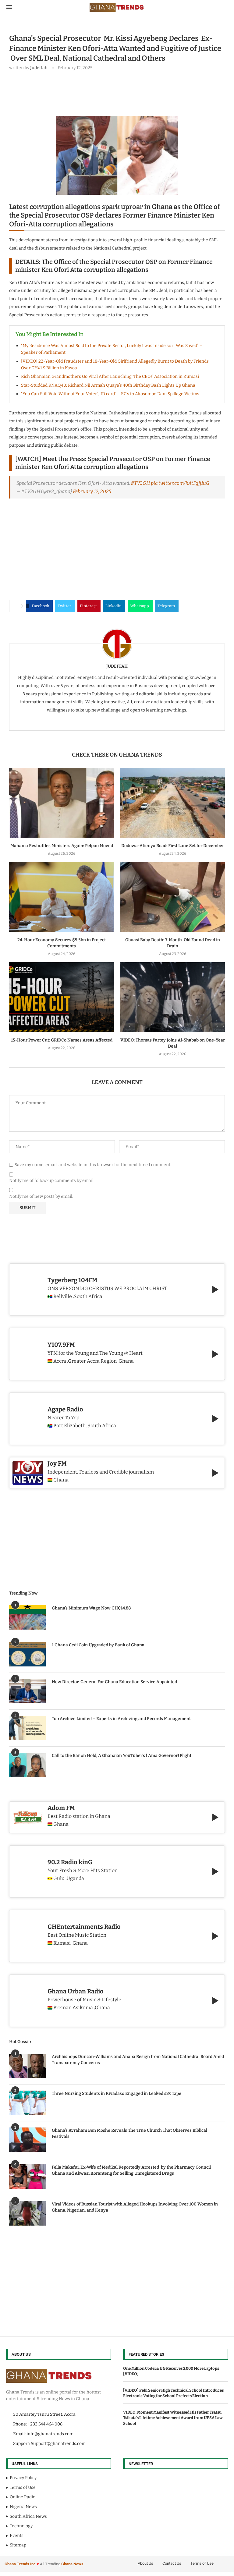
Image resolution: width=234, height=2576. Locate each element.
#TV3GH (140, 483)
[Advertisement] (120, 92)
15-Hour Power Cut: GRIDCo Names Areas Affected (62, 1040)
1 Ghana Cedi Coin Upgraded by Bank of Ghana (98, 1645)
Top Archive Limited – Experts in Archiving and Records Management (121, 1719)
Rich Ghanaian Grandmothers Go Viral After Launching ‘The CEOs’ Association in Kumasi (110, 376)
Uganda (75, 1879)
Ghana (61, 1824)
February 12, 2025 (92, 491)
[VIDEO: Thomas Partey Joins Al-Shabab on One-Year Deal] (172, 997)
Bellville (63, 1297)
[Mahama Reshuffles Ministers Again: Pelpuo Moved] (62, 803)
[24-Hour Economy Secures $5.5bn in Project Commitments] (62, 897)
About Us (145, 2563)
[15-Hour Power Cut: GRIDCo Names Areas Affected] (62, 997)
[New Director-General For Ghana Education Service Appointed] (27, 1691)
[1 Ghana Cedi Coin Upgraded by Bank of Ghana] (27, 1654)
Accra (60, 1361)
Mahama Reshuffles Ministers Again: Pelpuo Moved (62, 846)
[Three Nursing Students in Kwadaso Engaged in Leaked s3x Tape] (27, 2103)
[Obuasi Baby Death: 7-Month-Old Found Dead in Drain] (172, 897)
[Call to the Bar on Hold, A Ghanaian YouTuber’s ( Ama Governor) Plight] (27, 1765)
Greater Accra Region (92, 1361)
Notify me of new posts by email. (41, 1196)
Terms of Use (202, 2563)
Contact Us (172, 2563)
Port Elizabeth (69, 1426)
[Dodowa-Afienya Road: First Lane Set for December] (172, 803)
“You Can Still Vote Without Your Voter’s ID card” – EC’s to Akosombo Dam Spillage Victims (110, 394)
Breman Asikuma (73, 2008)
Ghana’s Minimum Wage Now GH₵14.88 (91, 1608)
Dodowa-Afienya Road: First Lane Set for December (173, 846)
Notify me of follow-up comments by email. (52, 1181)
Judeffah (39, 68)
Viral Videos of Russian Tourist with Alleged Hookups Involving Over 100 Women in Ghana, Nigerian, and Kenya (135, 2207)
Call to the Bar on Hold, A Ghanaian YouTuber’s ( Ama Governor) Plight (122, 1756)
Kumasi (62, 1943)
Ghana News (72, 2564)
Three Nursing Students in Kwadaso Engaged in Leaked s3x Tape (117, 2093)
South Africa (88, 1297)
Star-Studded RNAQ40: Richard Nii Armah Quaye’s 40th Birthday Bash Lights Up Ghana (108, 385)
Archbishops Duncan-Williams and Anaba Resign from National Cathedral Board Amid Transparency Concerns (138, 2060)
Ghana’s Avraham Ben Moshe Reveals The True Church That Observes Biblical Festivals (129, 2133)
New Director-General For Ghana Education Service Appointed (114, 1682)
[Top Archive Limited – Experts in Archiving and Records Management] (27, 1728)
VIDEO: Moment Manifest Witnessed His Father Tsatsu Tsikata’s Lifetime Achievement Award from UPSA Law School (173, 2418)
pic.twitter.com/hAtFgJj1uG (180, 483)
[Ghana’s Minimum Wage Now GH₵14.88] (27, 1617)
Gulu (59, 1879)
